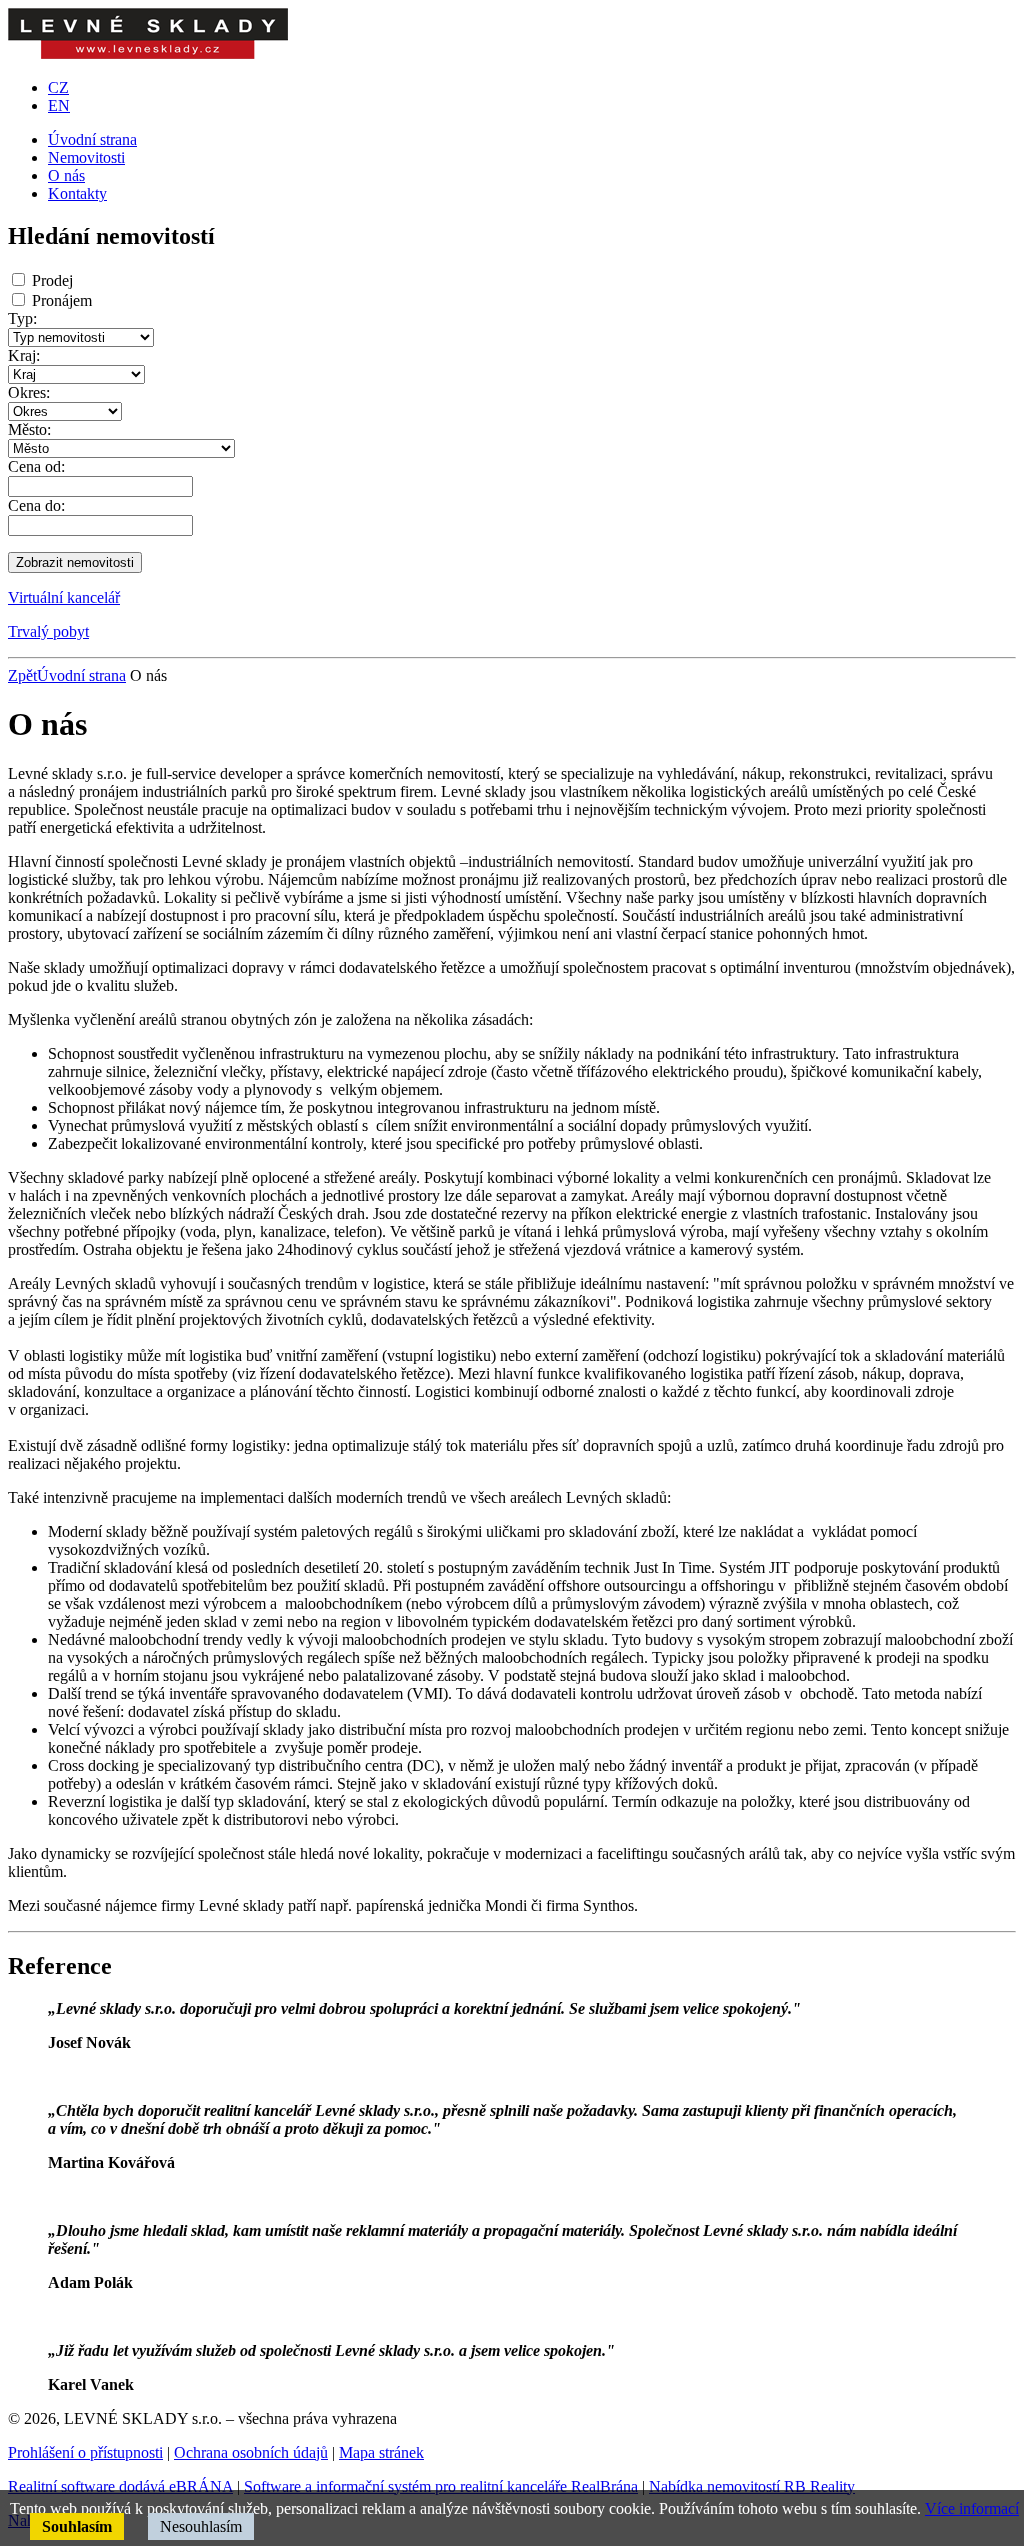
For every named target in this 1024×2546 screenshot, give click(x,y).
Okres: (29, 392)
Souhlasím (77, 2526)
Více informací (972, 2508)
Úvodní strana (81, 675)
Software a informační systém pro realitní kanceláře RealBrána (441, 2486)
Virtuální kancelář (64, 597)
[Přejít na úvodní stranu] (148, 53)
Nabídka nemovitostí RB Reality (752, 2486)
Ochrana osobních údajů (251, 2452)
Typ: (22, 318)
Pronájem (62, 300)
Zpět (22, 675)
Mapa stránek (381, 2452)
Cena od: (36, 466)
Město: (29, 429)
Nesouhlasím (201, 2526)
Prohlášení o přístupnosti (85, 2452)
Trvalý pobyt (48, 631)
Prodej (52, 280)
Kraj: (24, 355)
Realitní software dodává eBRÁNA (120, 2486)
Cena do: (36, 505)
